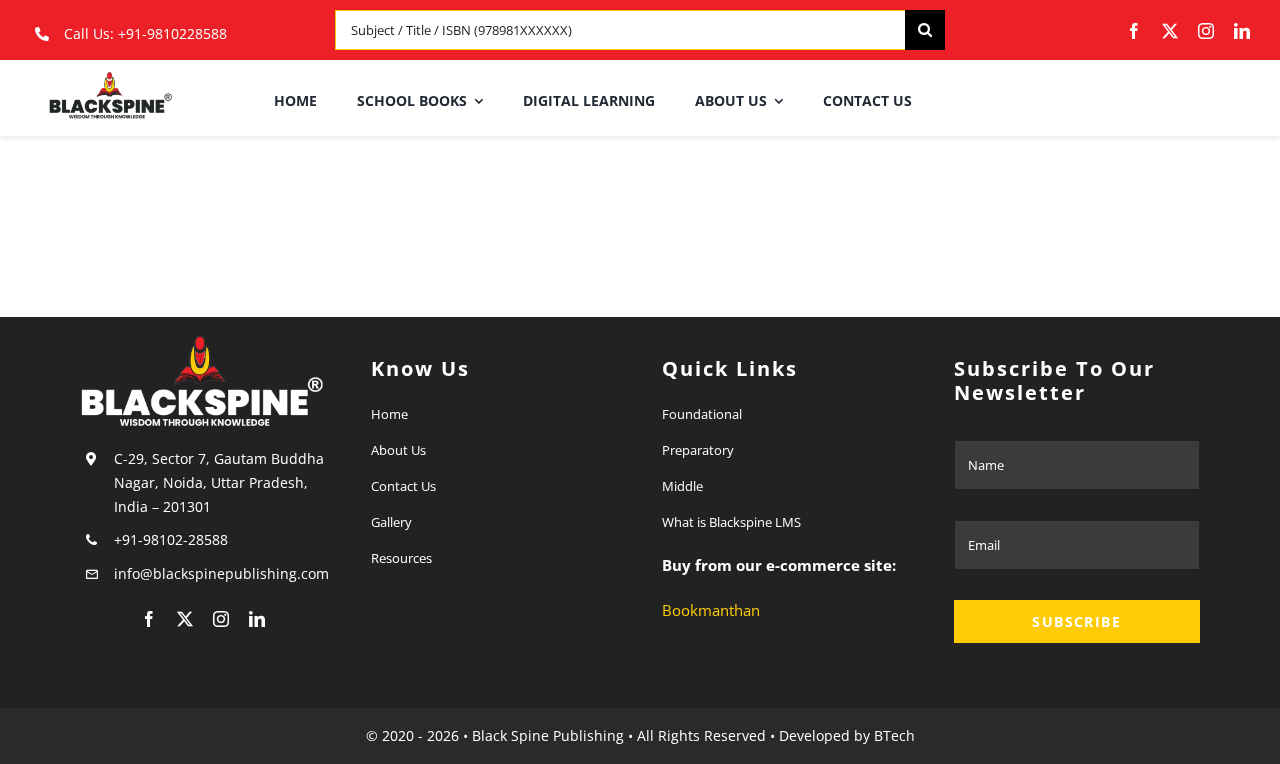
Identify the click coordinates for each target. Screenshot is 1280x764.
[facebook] (1134, 31)
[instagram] (1206, 31)
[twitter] (1170, 31)
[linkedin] (1242, 31)
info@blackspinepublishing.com (223, 573)
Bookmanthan (711, 610)
